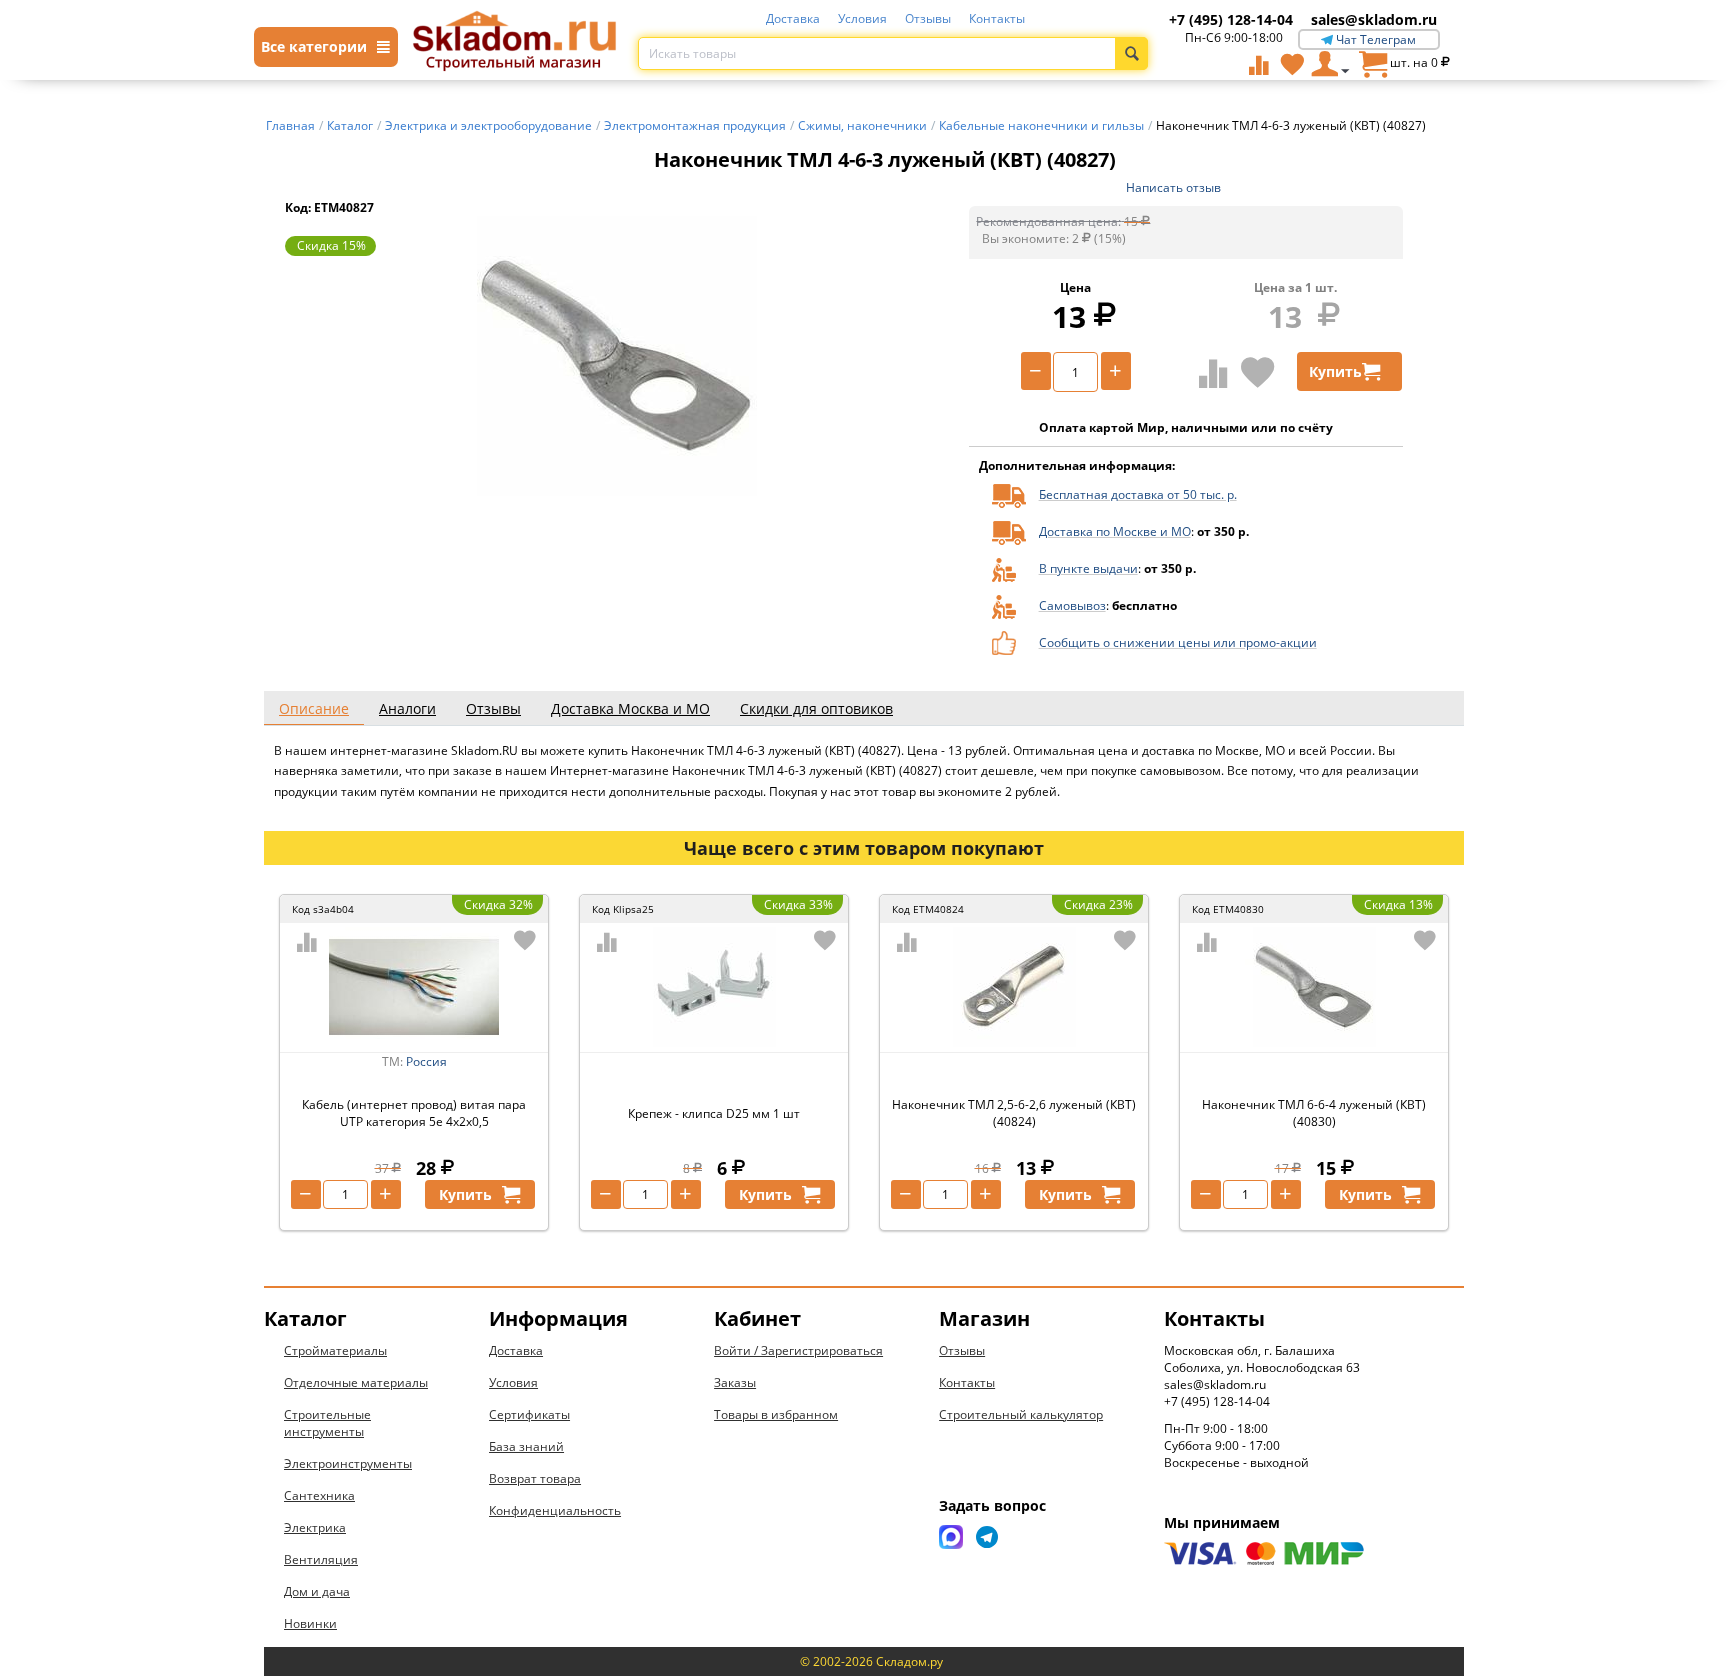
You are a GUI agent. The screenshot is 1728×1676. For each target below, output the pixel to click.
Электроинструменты (348, 1463)
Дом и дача (317, 1591)
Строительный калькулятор (1021, 1414)
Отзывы (928, 18)
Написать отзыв (1173, 187)
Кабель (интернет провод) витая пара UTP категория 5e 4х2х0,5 (414, 1113)
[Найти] (1131, 53)
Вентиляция (321, 1559)
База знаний (526, 1446)
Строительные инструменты (327, 1423)
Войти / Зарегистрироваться (798, 1350)
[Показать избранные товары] (1292, 64)
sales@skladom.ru (1374, 19)
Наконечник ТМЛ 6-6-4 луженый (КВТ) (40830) (1314, 1113)
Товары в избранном (776, 1414)
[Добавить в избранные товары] (1258, 372)
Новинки (310, 1623)
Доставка (793, 18)
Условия (862, 18)
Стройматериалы (335, 1350)
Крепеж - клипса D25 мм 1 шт (714, 1113)
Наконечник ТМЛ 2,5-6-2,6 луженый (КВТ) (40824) (1014, 1113)
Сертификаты (529, 1414)
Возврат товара (535, 1478)
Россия (426, 1061)
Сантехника (319, 1495)
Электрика (315, 1527)
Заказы (735, 1382)
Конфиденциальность (555, 1510)
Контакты (997, 18)
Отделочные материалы (356, 1382)
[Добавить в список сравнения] (1213, 373)
